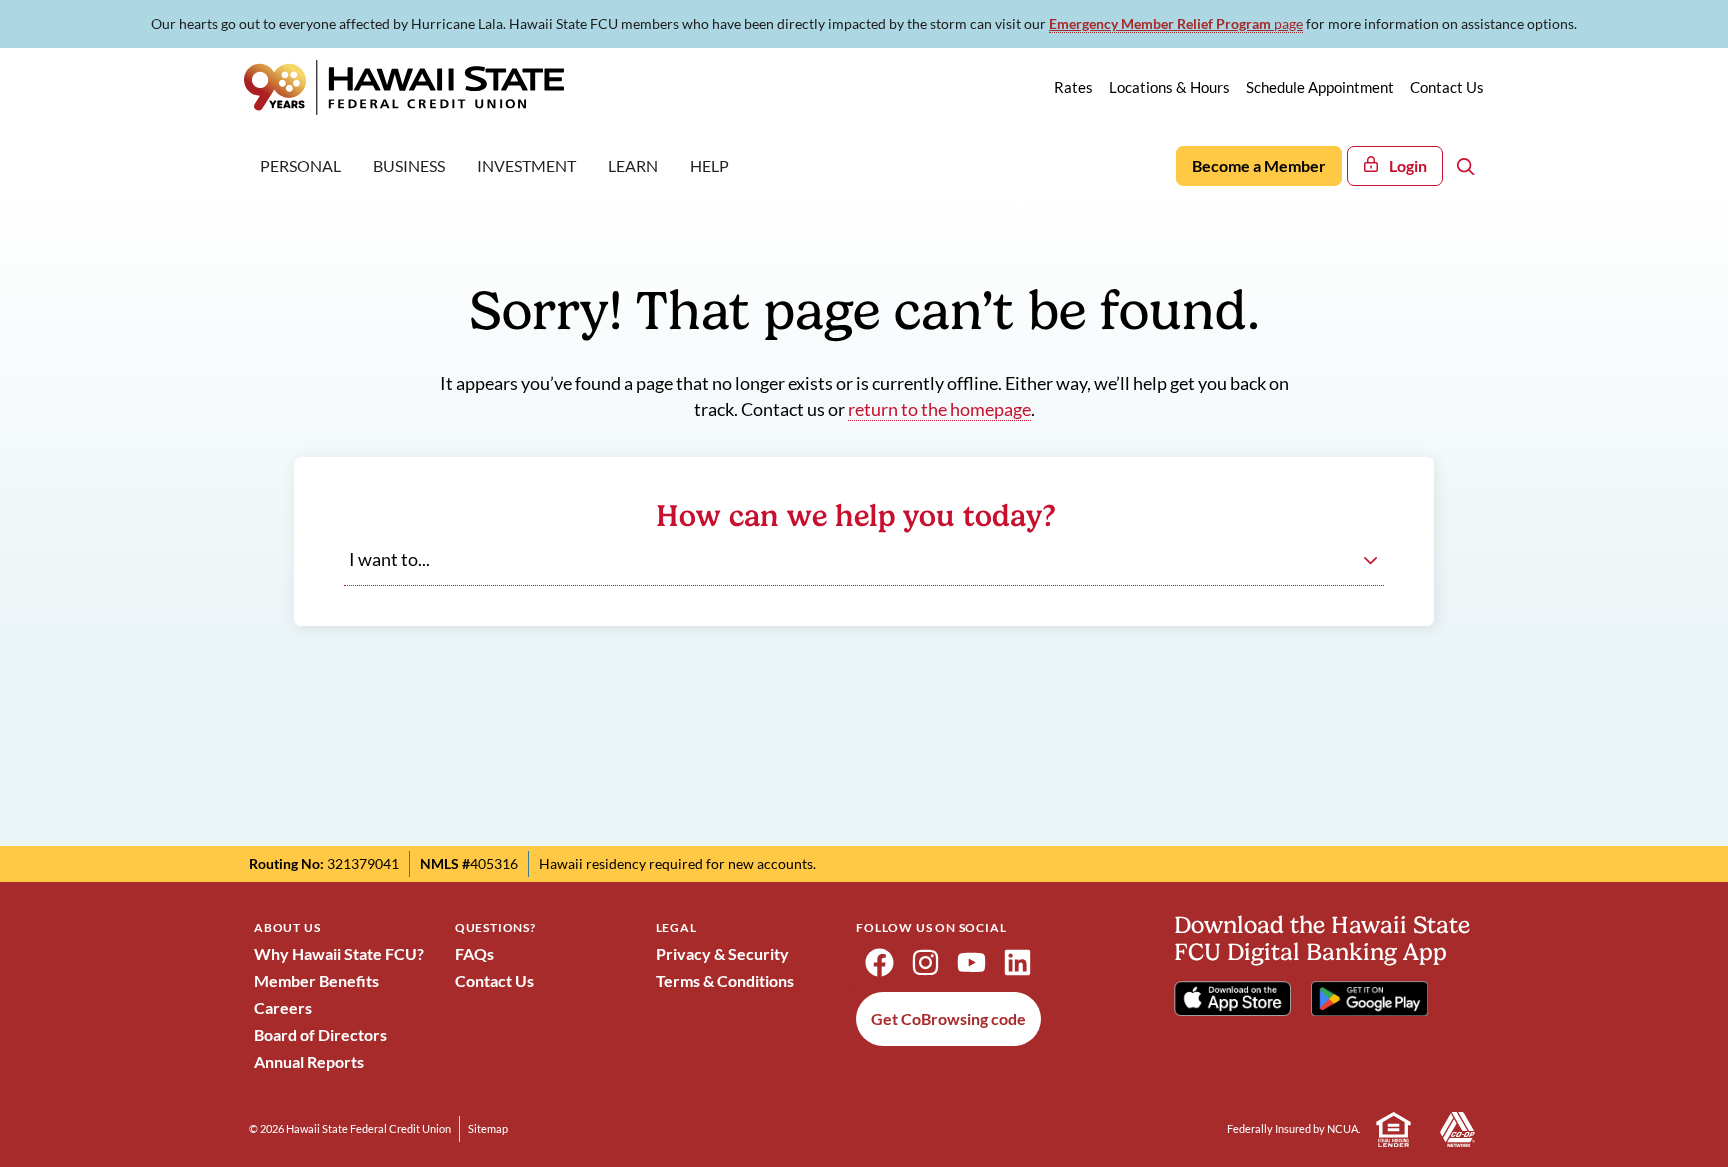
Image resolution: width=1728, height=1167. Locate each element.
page (1176, 23)
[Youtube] (971, 963)
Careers (283, 1007)
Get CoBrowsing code (948, 1018)
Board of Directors (320, 1034)
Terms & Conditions (725, 980)
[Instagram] (925, 963)
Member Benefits (316, 980)
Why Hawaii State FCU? (339, 953)
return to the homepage (939, 409)
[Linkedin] (1017, 963)
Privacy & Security (722, 953)
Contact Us (494, 980)
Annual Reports (309, 1061)
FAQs (474, 953)
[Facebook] (879, 963)
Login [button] (1408, 165)
